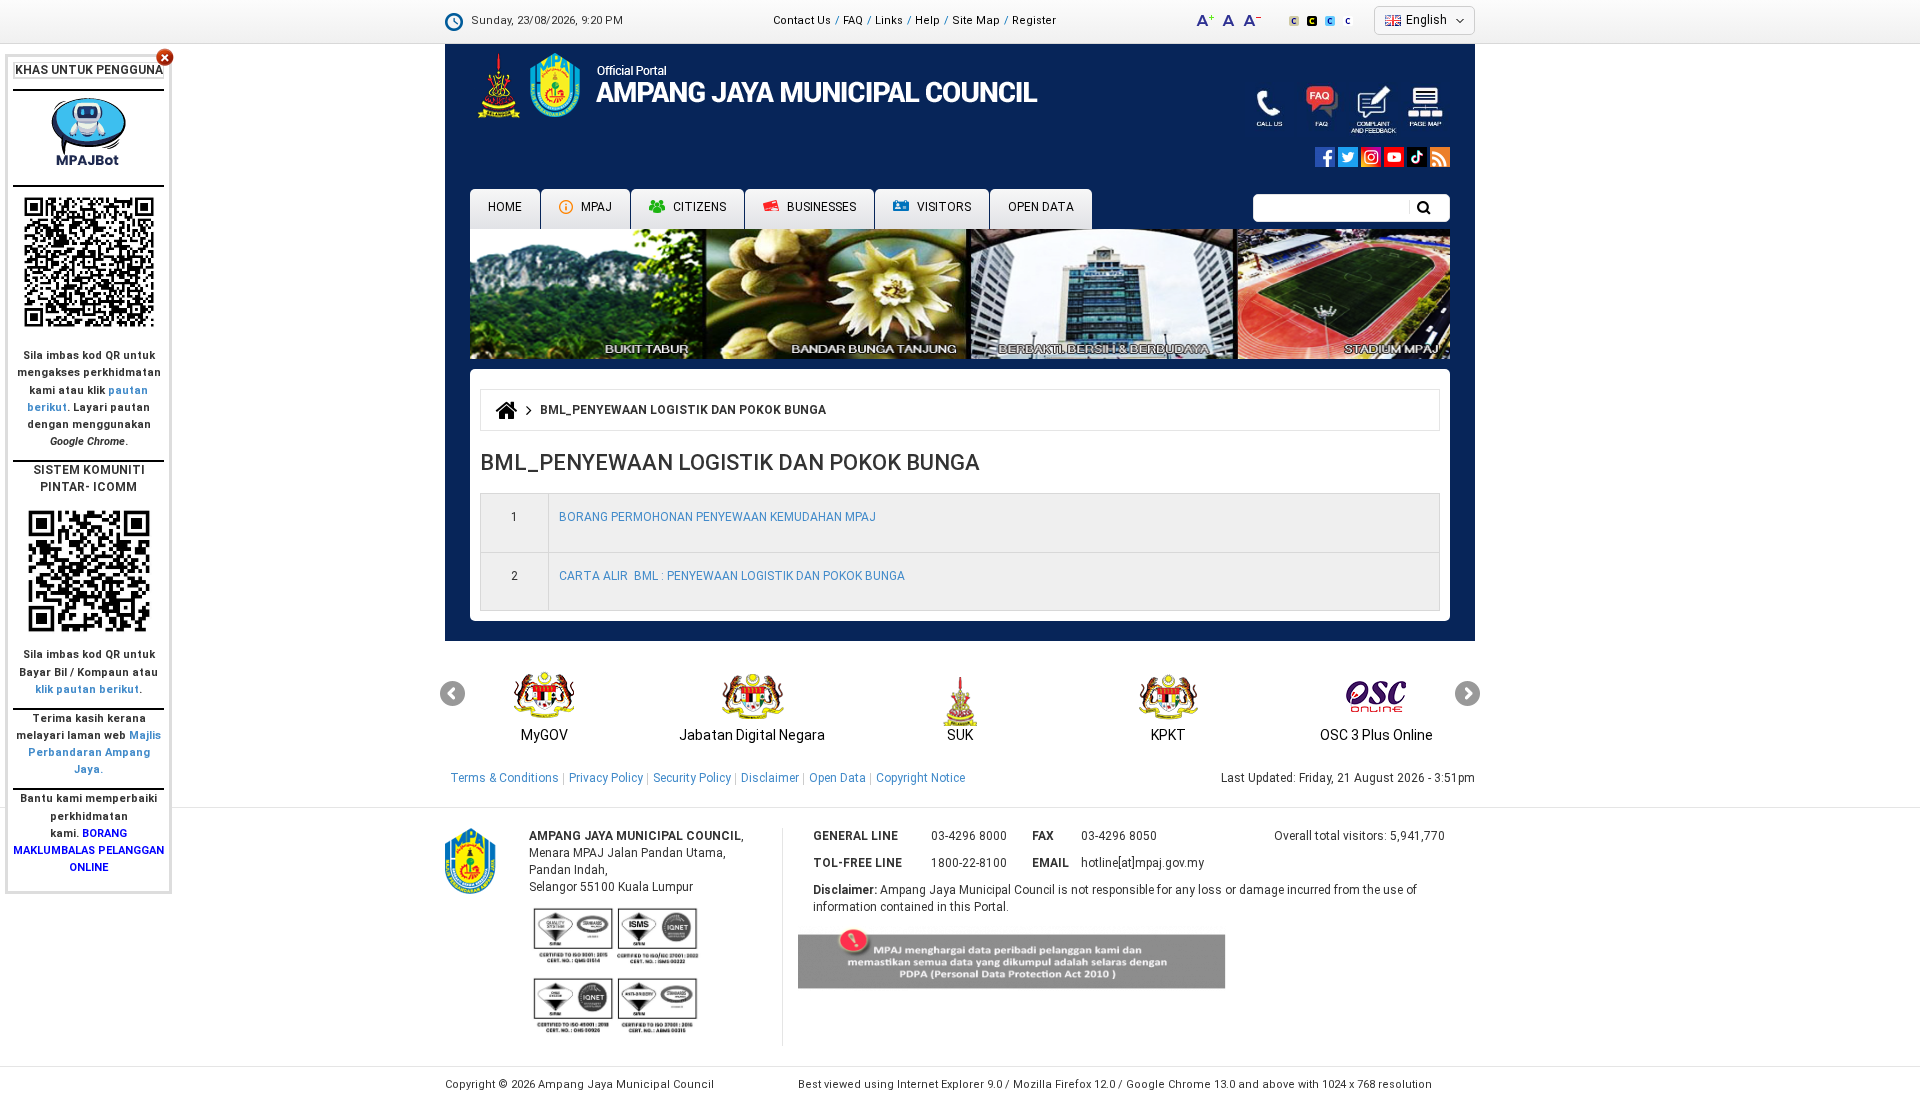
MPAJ (595, 207)
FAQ (853, 20)
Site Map (976, 20)
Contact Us (802, 20)
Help (927, 20)
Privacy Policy (606, 778)
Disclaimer (770, 778)
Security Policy (692, 778)
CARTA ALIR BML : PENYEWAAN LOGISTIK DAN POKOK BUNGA (732, 576)
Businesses (820, 207)
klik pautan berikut (87, 689)
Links (889, 20)
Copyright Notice (920, 778)
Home (505, 207)
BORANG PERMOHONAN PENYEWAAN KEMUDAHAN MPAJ (717, 517)
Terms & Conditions (504, 778)
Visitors (942, 207)
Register (1034, 20)
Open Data (1041, 207)
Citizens (698, 207)
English (1426, 20)
